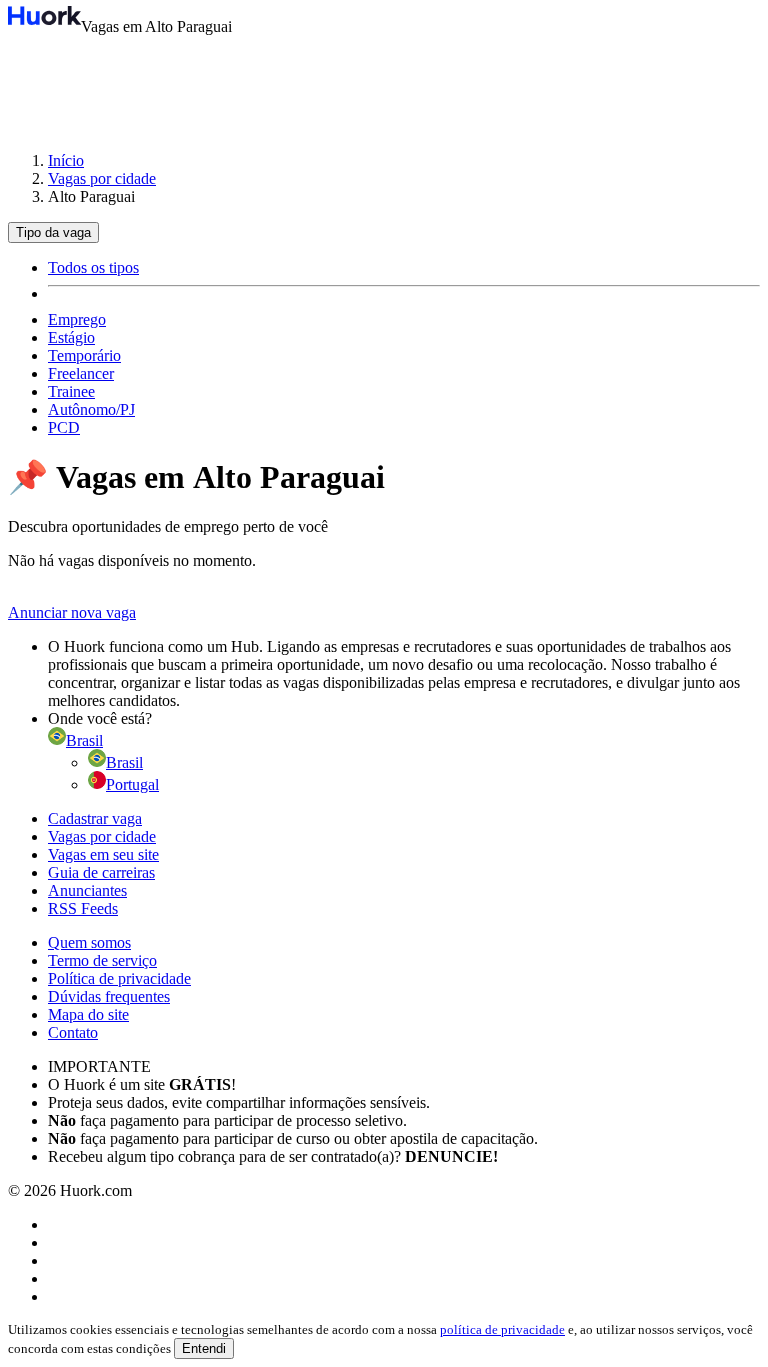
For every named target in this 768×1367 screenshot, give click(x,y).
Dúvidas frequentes (109, 996)
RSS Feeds (83, 908)
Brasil (124, 762)
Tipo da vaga (53, 232)
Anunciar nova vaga (72, 612)
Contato (73, 1032)
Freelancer (81, 373)
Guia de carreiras (101, 872)
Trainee (71, 391)
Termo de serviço (102, 960)
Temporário (84, 355)
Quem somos (89, 942)
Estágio (71, 337)
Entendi (204, 1348)
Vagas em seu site (103, 854)
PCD (64, 427)
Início (66, 160)
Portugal (132, 784)
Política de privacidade (119, 978)
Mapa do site (88, 1014)
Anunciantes (87, 890)
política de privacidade (502, 1329)
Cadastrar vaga (95, 818)
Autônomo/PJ (91, 409)
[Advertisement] (384, 84)
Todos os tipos (93, 267)
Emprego (77, 319)
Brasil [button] (84, 740)
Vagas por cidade (102, 178)
